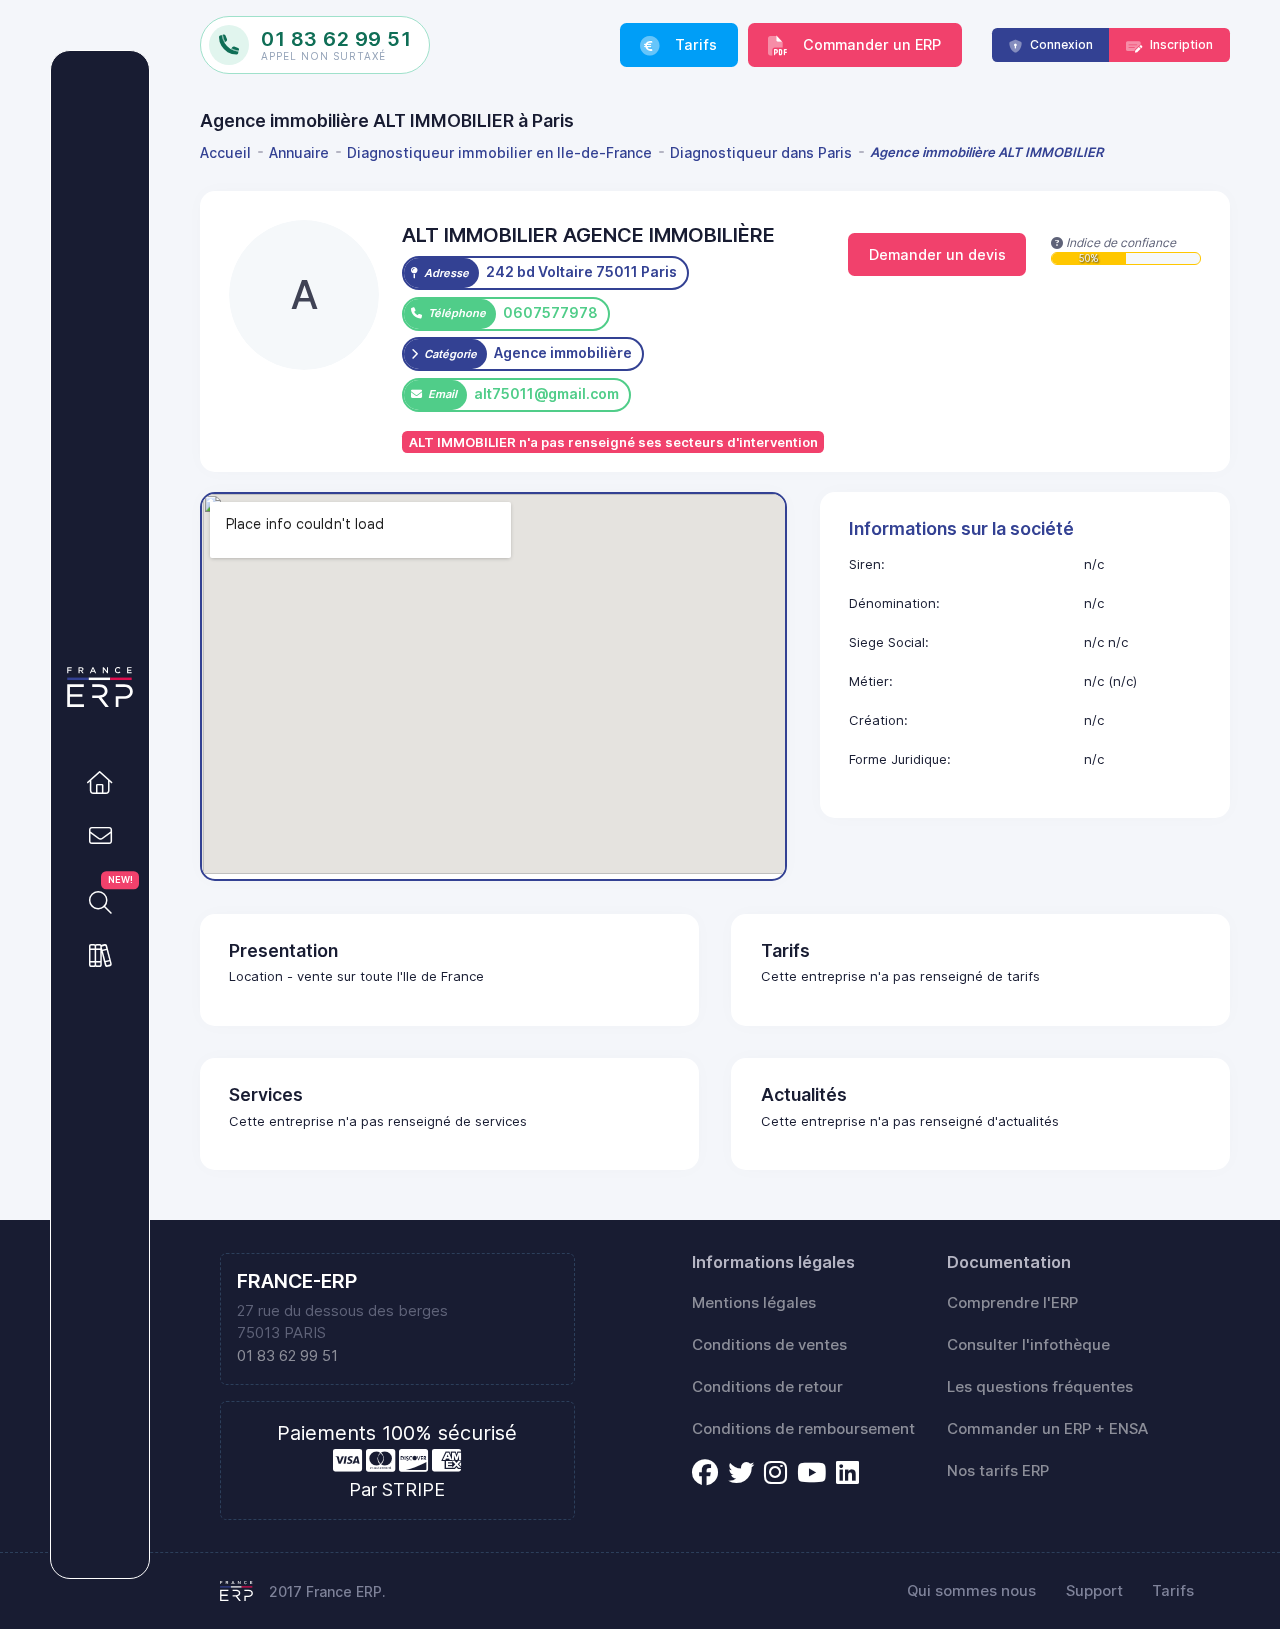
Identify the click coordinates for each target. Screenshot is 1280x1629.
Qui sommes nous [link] (971, 1591)
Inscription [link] (1180, 44)
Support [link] (1094, 1591)
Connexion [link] (1060, 44)
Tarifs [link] (694, 44)
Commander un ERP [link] (870, 44)
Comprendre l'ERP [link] (1012, 1303)
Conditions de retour (767, 1387)
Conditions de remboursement (803, 1429)
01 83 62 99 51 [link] (287, 1356)
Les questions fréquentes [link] (1040, 1387)
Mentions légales (754, 1303)
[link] (100, 783)
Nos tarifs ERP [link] (998, 1471)
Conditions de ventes (769, 1345)
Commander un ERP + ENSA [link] (1047, 1429)
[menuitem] (229, 152)
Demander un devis (937, 254)
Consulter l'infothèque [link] (1028, 1345)
